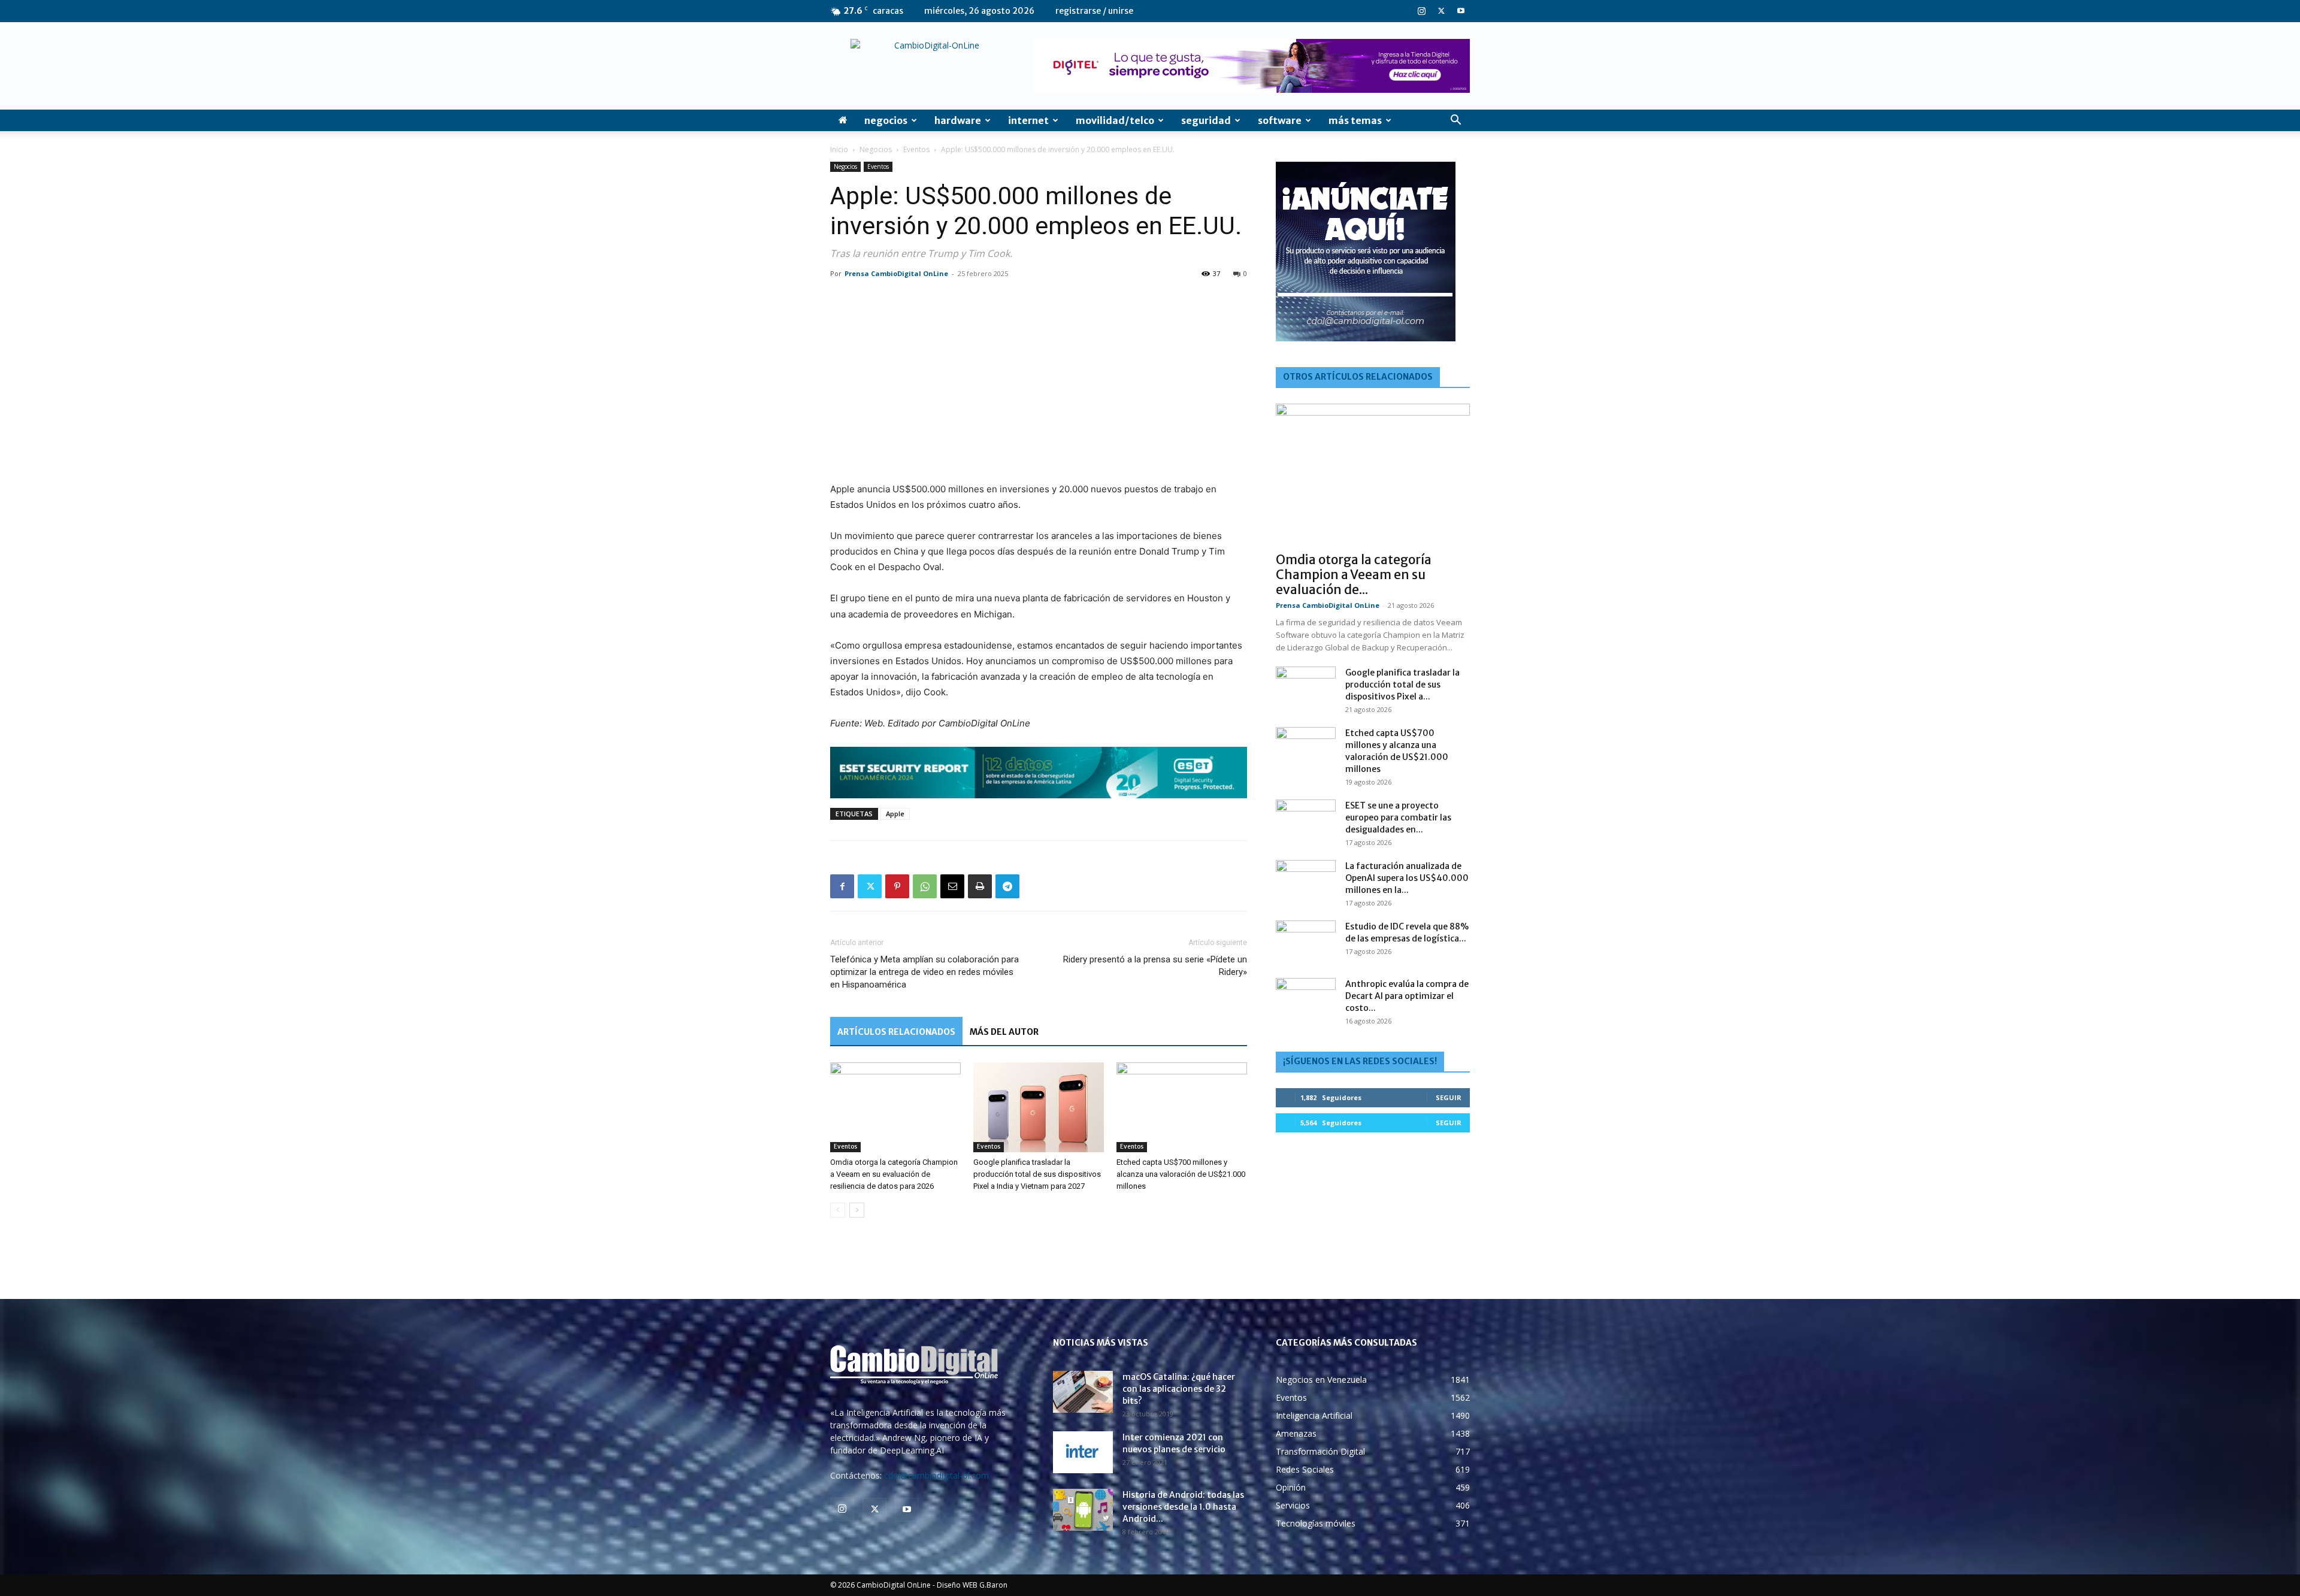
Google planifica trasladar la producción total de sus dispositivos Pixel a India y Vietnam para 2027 (1037, 1174)
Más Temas (1355, 120)
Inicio (839, 149)
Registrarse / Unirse (1094, 11)
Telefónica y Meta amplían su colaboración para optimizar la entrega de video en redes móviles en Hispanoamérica (924, 972)
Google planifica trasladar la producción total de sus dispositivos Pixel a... (1402, 685)
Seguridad (1206, 120)
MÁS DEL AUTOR (1004, 1032)
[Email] (952, 886)
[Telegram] (1007, 886)
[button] (1455, 121)
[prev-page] (838, 1210)
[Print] (980, 886)
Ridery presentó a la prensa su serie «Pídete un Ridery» (1155, 966)
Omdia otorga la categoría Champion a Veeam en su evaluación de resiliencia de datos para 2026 (894, 1174)
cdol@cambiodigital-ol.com (936, 1475)
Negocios (886, 120)
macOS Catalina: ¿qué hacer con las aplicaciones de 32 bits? (1179, 1389)
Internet (1028, 120)
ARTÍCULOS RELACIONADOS (896, 1032)
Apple (895, 814)
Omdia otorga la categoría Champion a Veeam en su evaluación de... (1354, 575)
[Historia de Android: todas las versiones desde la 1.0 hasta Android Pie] (1083, 1510)
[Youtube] (1461, 11)
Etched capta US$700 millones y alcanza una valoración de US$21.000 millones (1181, 1174)
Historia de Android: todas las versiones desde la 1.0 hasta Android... (1183, 1507)
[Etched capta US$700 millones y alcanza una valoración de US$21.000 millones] (1182, 1107)
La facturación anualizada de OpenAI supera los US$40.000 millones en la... (1407, 878)
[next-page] (857, 1210)
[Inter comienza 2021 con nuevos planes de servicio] (1083, 1452)
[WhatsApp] (925, 886)
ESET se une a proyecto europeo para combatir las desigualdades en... (1398, 817)
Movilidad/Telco (1115, 120)
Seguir (1449, 1097)
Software (1280, 120)
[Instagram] (1421, 11)
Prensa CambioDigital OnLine (896, 273)
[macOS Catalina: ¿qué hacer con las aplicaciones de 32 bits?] (1083, 1392)
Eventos (916, 149)
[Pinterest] (897, 886)
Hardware (958, 120)
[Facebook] (842, 886)
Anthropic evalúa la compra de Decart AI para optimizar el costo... (1407, 996)
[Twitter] (1441, 11)
